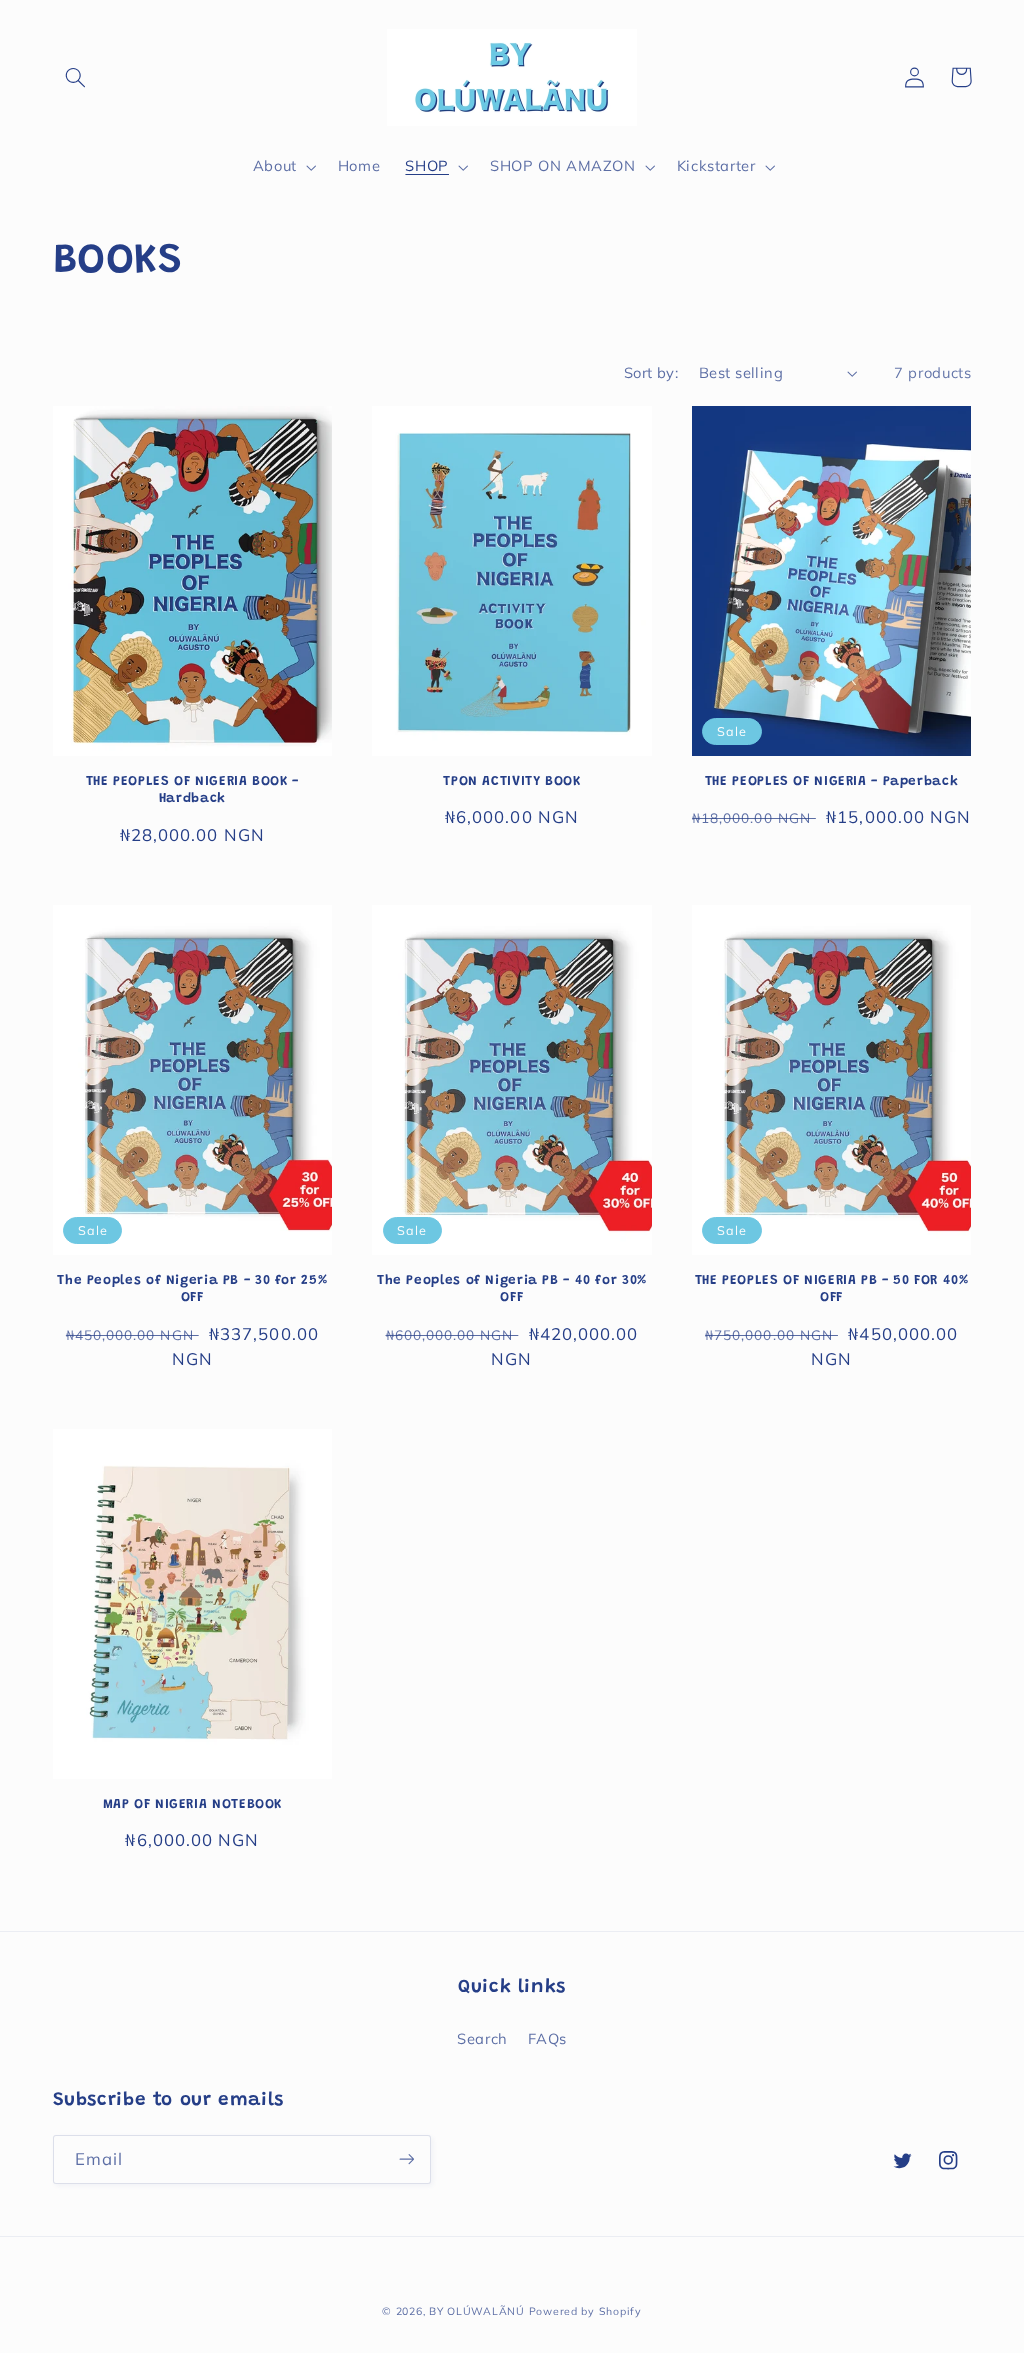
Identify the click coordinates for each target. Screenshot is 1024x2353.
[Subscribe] (406, 2159)
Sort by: (651, 372)
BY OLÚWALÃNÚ (477, 2311)
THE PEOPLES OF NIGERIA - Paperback (831, 782)
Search (482, 2038)
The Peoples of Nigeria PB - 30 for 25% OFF (192, 1290)
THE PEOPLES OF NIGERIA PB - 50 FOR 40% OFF (832, 1290)
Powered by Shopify (585, 2311)
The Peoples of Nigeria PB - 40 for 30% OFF (512, 1290)
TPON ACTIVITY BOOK (511, 782)
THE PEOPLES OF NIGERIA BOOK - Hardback (192, 791)
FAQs (547, 2038)
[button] (76, 77)
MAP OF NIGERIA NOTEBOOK (193, 1805)
